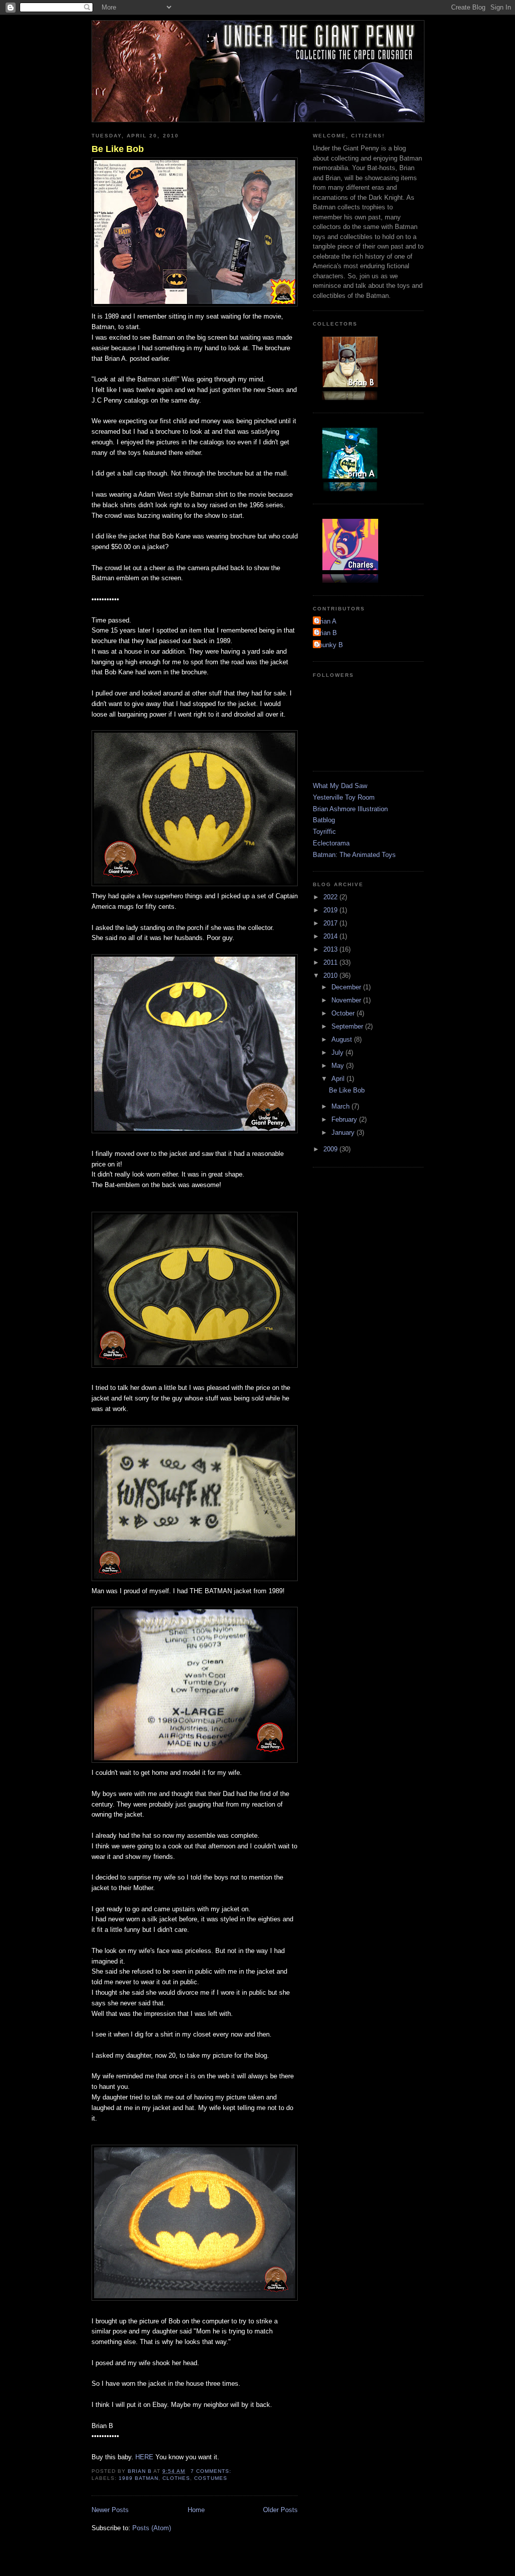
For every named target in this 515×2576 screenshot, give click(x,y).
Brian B (326, 633)
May (339, 1066)
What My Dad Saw (340, 786)
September (348, 1026)
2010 (331, 975)
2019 (331, 910)
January (344, 1133)
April (339, 1079)
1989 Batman (139, 2478)
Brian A (326, 621)
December (347, 987)
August (343, 1039)
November (347, 1000)
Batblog (324, 820)
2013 (331, 949)
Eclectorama (331, 843)
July (338, 1052)
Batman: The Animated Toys (354, 855)
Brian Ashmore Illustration (350, 809)
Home (196, 2510)
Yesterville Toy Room (344, 797)
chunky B (329, 645)
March (341, 1106)
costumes (210, 2478)
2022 (331, 897)
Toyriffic (324, 832)
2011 (331, 962)
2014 (331, 936)
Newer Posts (110, 2510)
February (345, 1119)
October (344, 1013)
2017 (331, 923)
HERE (144, 2457)
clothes (176, 2478)
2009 (331, 1149)
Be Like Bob (118, 149)
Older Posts (280, 2510)
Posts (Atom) (152, 2528)
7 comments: (212, 2471)
